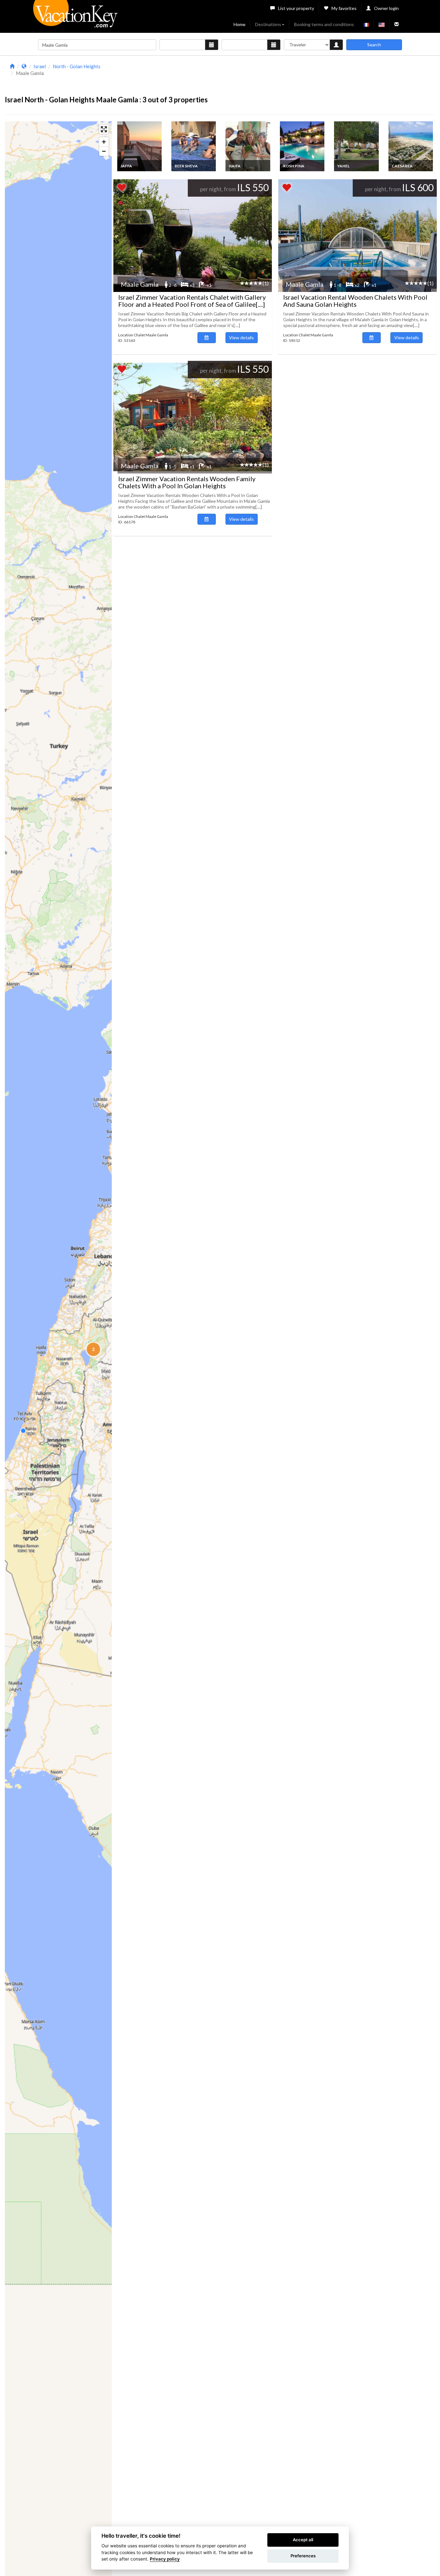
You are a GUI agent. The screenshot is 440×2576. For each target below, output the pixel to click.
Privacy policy (165, 2559)
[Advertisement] (274, 77)
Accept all (303, 2540)
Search (374, 45)
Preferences (303, 2556)
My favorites (344, 8)
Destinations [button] (268, 24)
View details (241, 337)
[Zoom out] (104, 151)
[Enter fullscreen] (104, 129)
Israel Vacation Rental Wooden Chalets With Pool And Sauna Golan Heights (355, 301)
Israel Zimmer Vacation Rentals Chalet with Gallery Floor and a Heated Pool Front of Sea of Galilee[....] (192, 301)
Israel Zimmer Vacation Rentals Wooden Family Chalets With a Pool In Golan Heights (187, 482)
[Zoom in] (104, 142)
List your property (296, 8)
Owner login (386, 8)
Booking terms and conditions (324, 24)
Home (239, 24)
